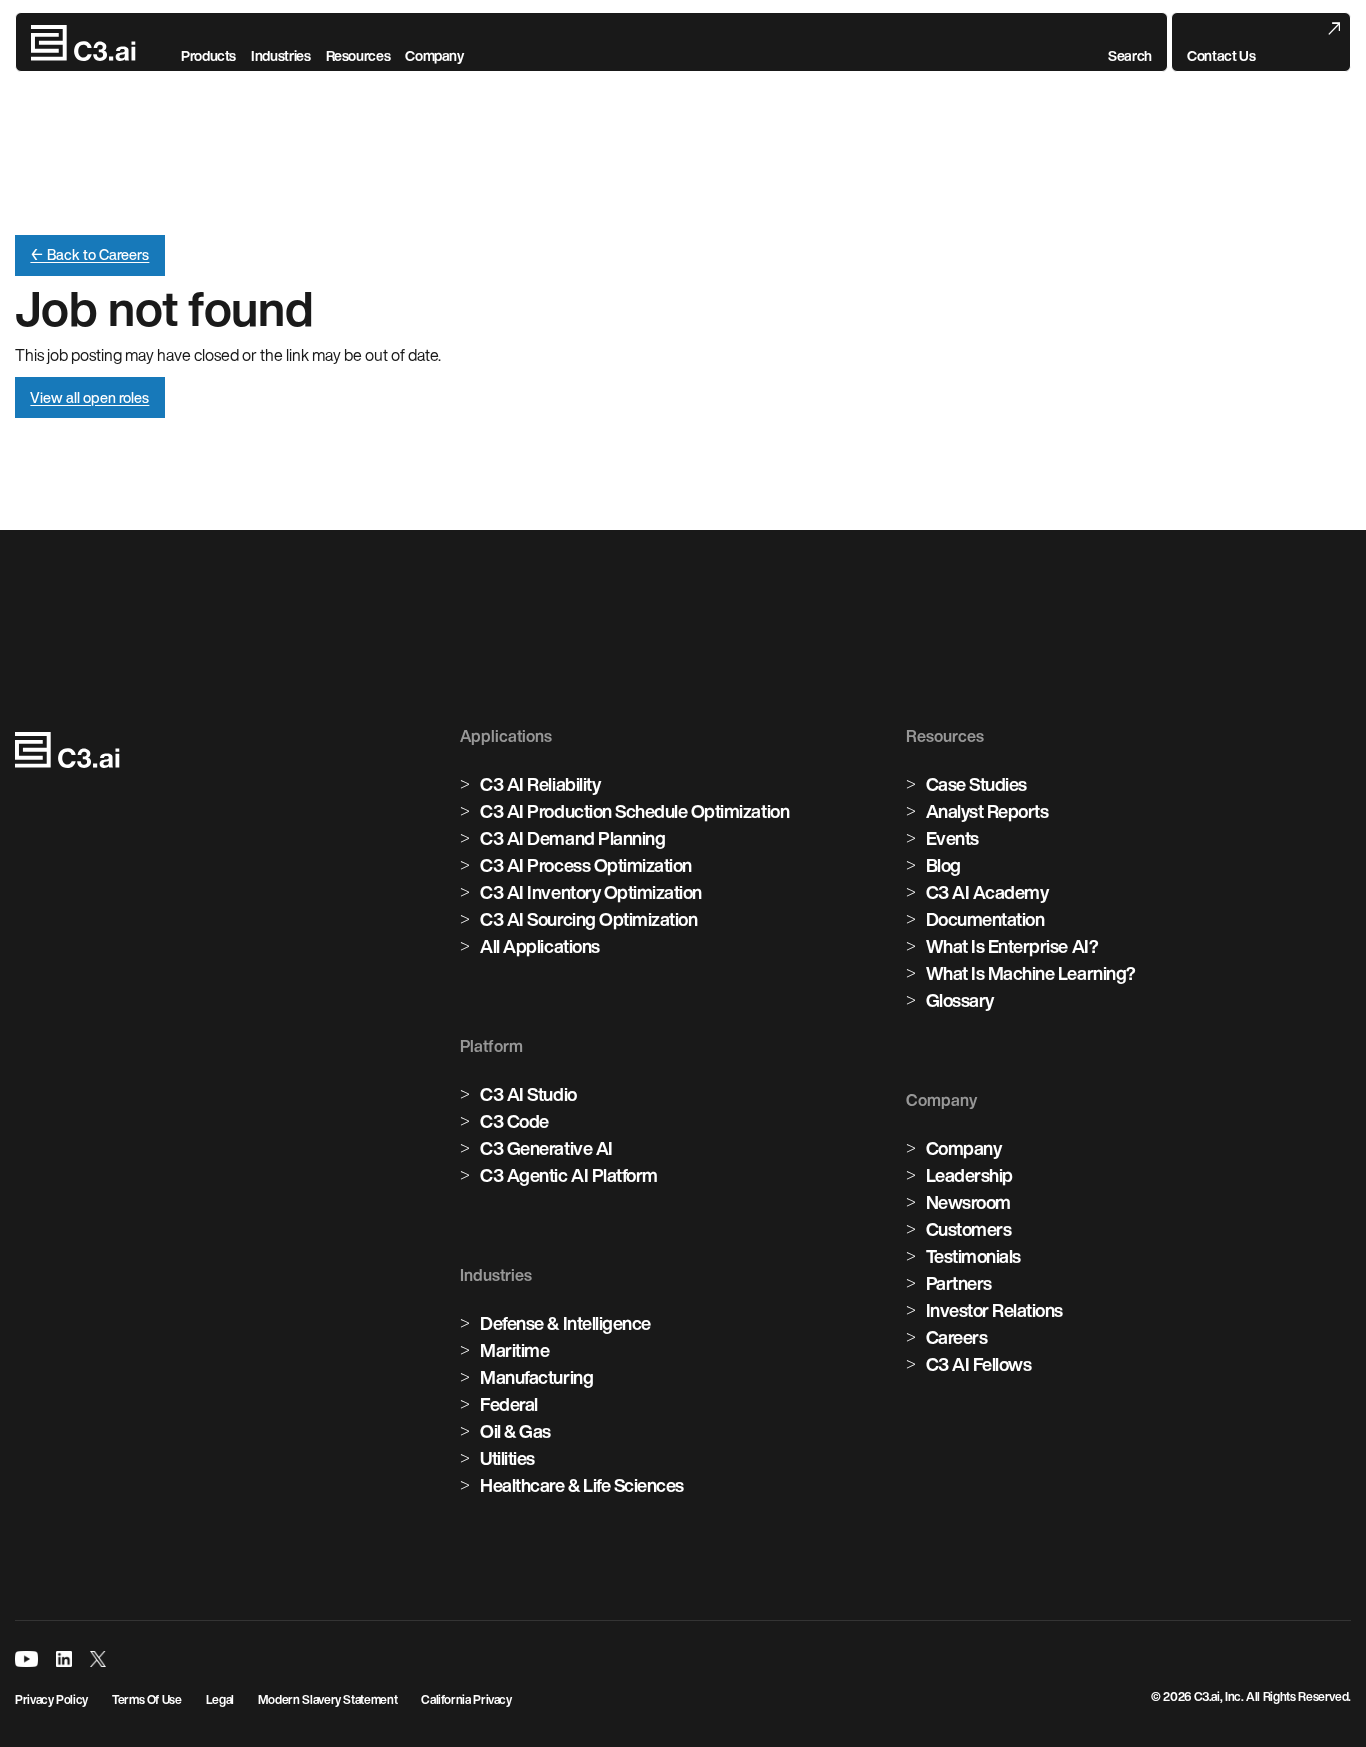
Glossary (960, 1000)
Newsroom (968, 1202)
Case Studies (976, 784)
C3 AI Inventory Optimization (591, 892)
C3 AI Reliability (540, 784)
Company (964, 1148)
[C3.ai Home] (83, 43)
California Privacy (466, 1699)
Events (952, 838)
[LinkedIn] (64, 1659)
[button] (1130, 43)
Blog (943, 865)
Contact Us (1221, 56)
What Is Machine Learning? (1031, 973)
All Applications (539, 946)
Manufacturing (536, 1377)
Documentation (985, 919)
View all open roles (89, 397)
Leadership (969, 1175)
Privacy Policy (51, 1699)
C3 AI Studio (528, 1094)
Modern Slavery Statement (327, 1699)
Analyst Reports (987, 811)
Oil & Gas (515, 1431)
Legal (220, 1699)
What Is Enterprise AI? (1012, 946)
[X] (98, 1659)
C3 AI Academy (987, 892)
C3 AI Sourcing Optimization (588, 919)
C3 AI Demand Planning (572, 838)
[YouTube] (26, 1659)
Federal (509, 1404)
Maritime (514, 1350)
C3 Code (514, 1121)
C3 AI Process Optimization (586, 865)
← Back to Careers (89, 254)
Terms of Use (147, 1699)
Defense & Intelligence (565, 1323)
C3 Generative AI (546, 1148)
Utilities (507, 1458)
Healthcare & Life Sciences (582, 1485)
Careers (957, 1337)
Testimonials (973, 1256)
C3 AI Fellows (979, 1364)
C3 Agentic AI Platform (568, 1175)
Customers (969, 1229)
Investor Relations (994, 1310)
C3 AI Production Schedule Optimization (634, 811)
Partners (959, 1283)
